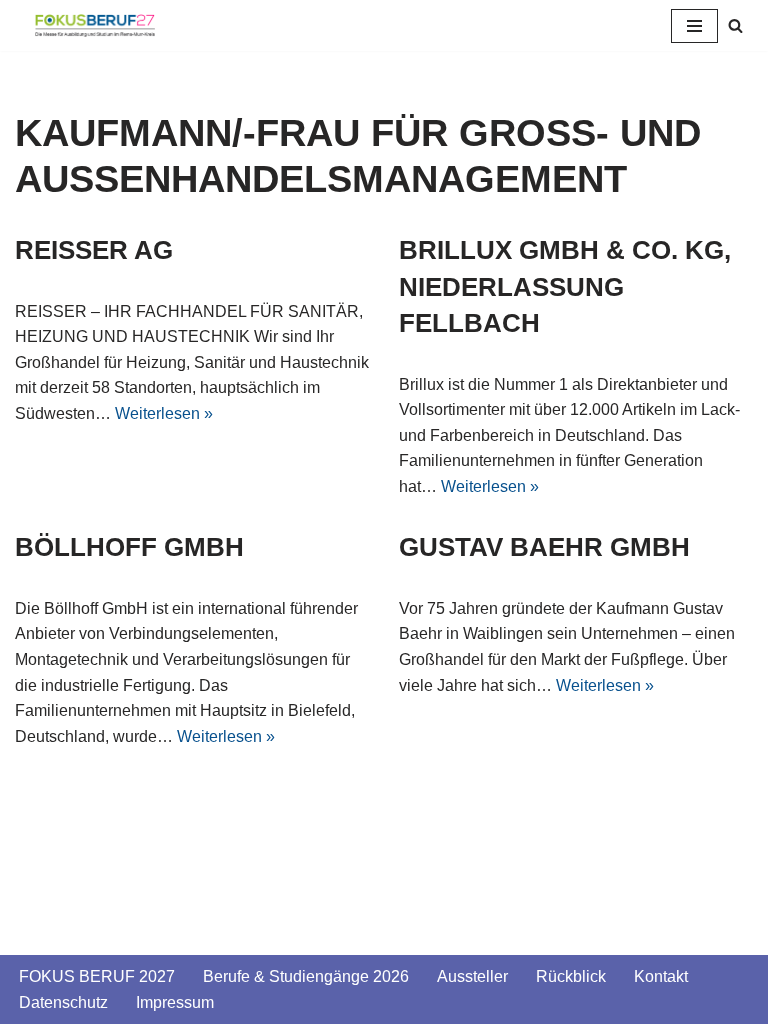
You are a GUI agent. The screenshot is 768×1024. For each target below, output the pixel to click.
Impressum (175, 1002)
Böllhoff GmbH (129, 547)
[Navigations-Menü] (694, 26)
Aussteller (472, 976)
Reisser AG (94, 250)
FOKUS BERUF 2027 (97, 976)
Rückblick (571, 976)
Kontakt (661, 976)
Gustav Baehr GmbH (544, 547)
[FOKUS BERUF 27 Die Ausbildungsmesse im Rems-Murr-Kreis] (95, 25)
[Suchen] (735, 25)
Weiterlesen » (164, 413)
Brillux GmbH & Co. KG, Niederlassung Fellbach (565, 286)
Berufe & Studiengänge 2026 (306, 976)
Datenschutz (63, 1002)
